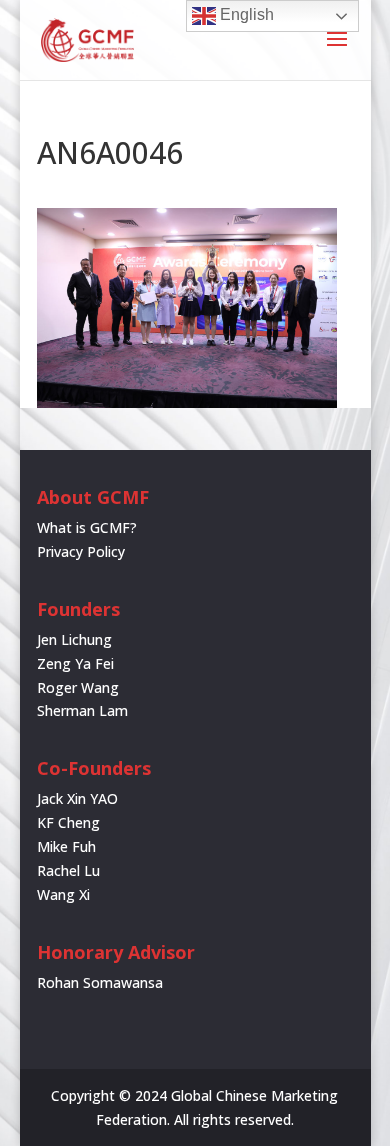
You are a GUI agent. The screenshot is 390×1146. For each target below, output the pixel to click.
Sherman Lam (82, 710)
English (245, 14)
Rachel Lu (68, 870)
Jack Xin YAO (77, 798)
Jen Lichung (74, 639)
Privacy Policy (81, 551)
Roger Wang (78, 687)
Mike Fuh (66, 846)
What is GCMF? (87, 527)
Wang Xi (63, 894)
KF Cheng (68, 822)
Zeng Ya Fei (75, 663)
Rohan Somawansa (100, 982)
